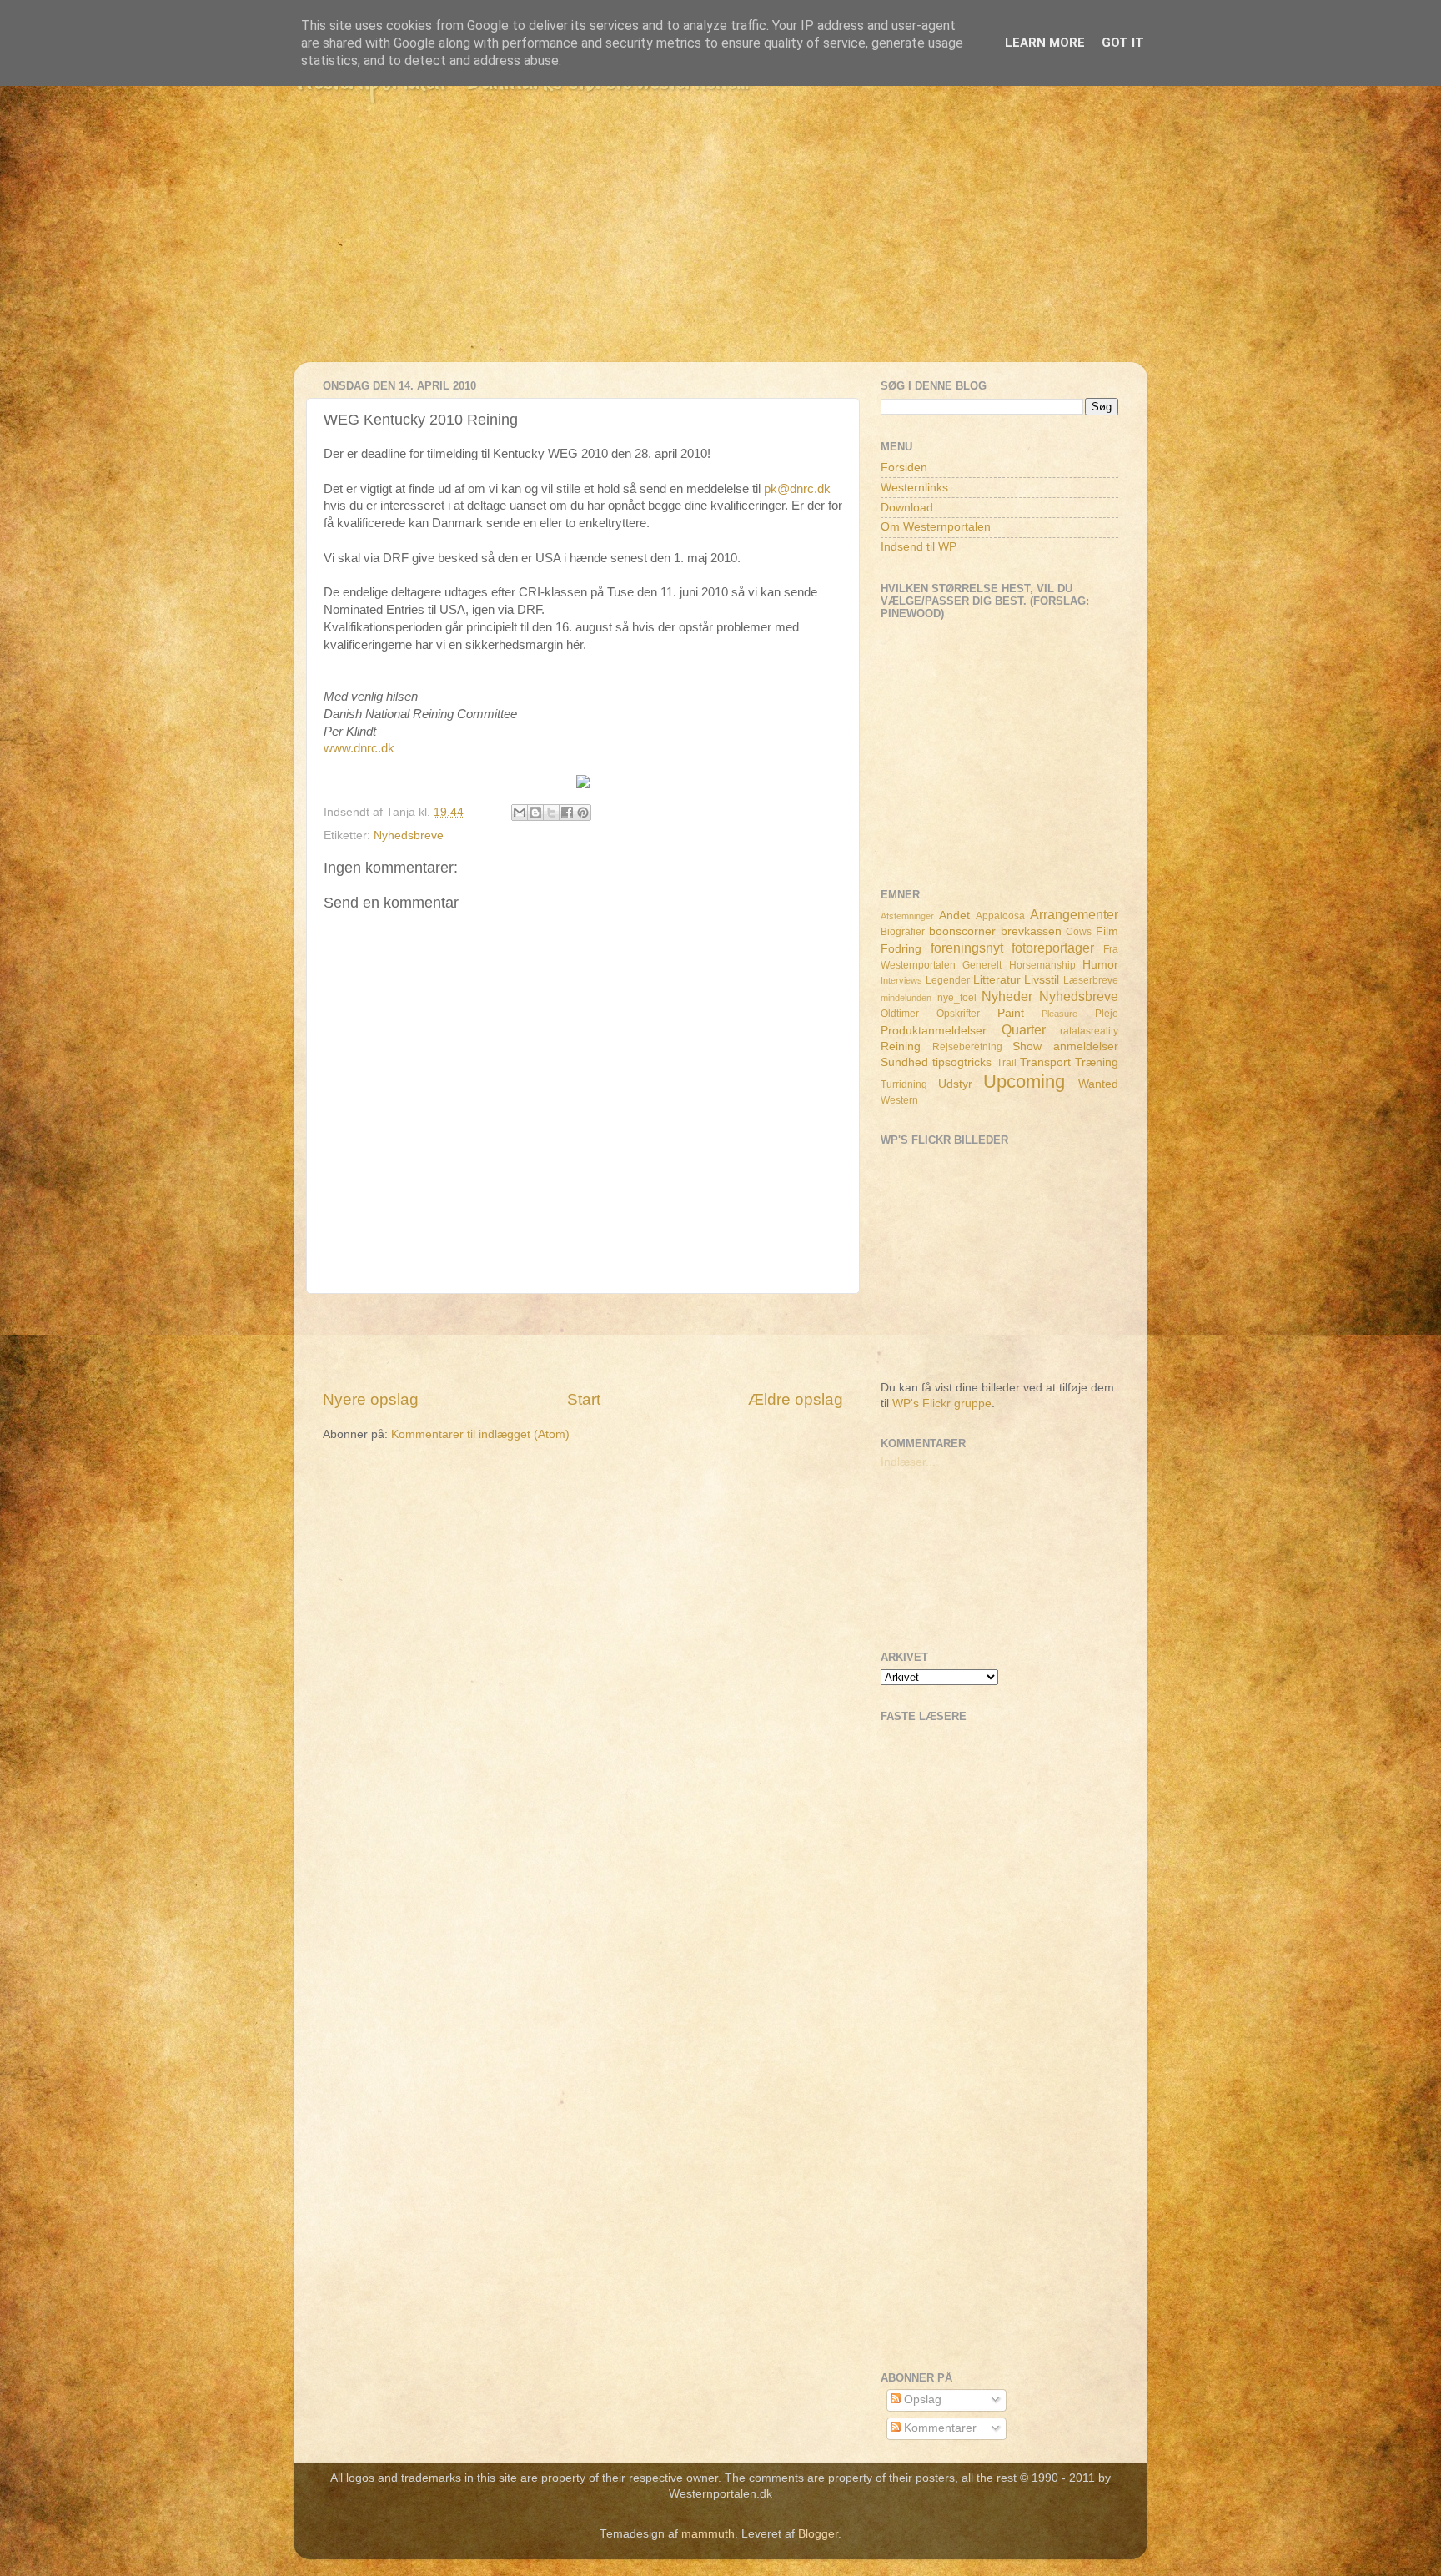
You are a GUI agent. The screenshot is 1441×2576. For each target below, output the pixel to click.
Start (584, 1399)
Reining (901, 1046)
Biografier (903, 932)
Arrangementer (1074, 914)
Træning (1097, 1062)
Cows (1079, 932)
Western (899, 1100)
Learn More (1045, 43)
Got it (1123, 43)
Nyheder (1007, 996)
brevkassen (1031, 931)
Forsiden (904, 468)
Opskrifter (958, 1014)
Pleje (1107, 1014)
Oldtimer (900, 1014)
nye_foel (957, 998)
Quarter (1024, 1029)
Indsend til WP (919, 547)
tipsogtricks (962, 1062)
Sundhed (904, 1062)
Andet (954, 916)
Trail (1007, 1063)
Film (1107, 931)
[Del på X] (551, 813)
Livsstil (1042, 980)
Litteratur (997, 980)
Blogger (818, 2534)
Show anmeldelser (1065, 1046)
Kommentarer (939, 2428)
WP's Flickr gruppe (942, 1404)
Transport (1045, 1062)
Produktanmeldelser (934, 1031)
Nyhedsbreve (409, 835)
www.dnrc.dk (359, 748)
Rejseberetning (967, 1047)
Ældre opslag (796, 1399)
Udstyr (955, 1084)
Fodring (901, 949)
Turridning (904, 1084)
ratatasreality (1089, 1031)
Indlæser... (908, 1462)
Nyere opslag (371, 1399)
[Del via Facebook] (567, 813)
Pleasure (1059, 1014)
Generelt (982, 965)
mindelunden (906, 998)
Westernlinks (914, 488)
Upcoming (1024, 1082)
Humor (1100, 965)
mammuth (708, 2534)
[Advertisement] (720, 245)
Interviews (901, 980)
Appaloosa (1000, 916)
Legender (948, 980)
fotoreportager (1053, 948)
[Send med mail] (520, 813)
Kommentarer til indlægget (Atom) (480, 1434)
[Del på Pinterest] (583, 813)
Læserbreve (1091, 980)
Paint (1011, 1013)
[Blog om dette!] (535, 813)
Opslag (921, 2400)
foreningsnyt (967, 948)
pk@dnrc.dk (797, 489)
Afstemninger (907, 916)
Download (907, 508)
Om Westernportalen (936, 527)
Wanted (1098, 1084)
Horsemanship (1042, 965)
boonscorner (962, 931)
